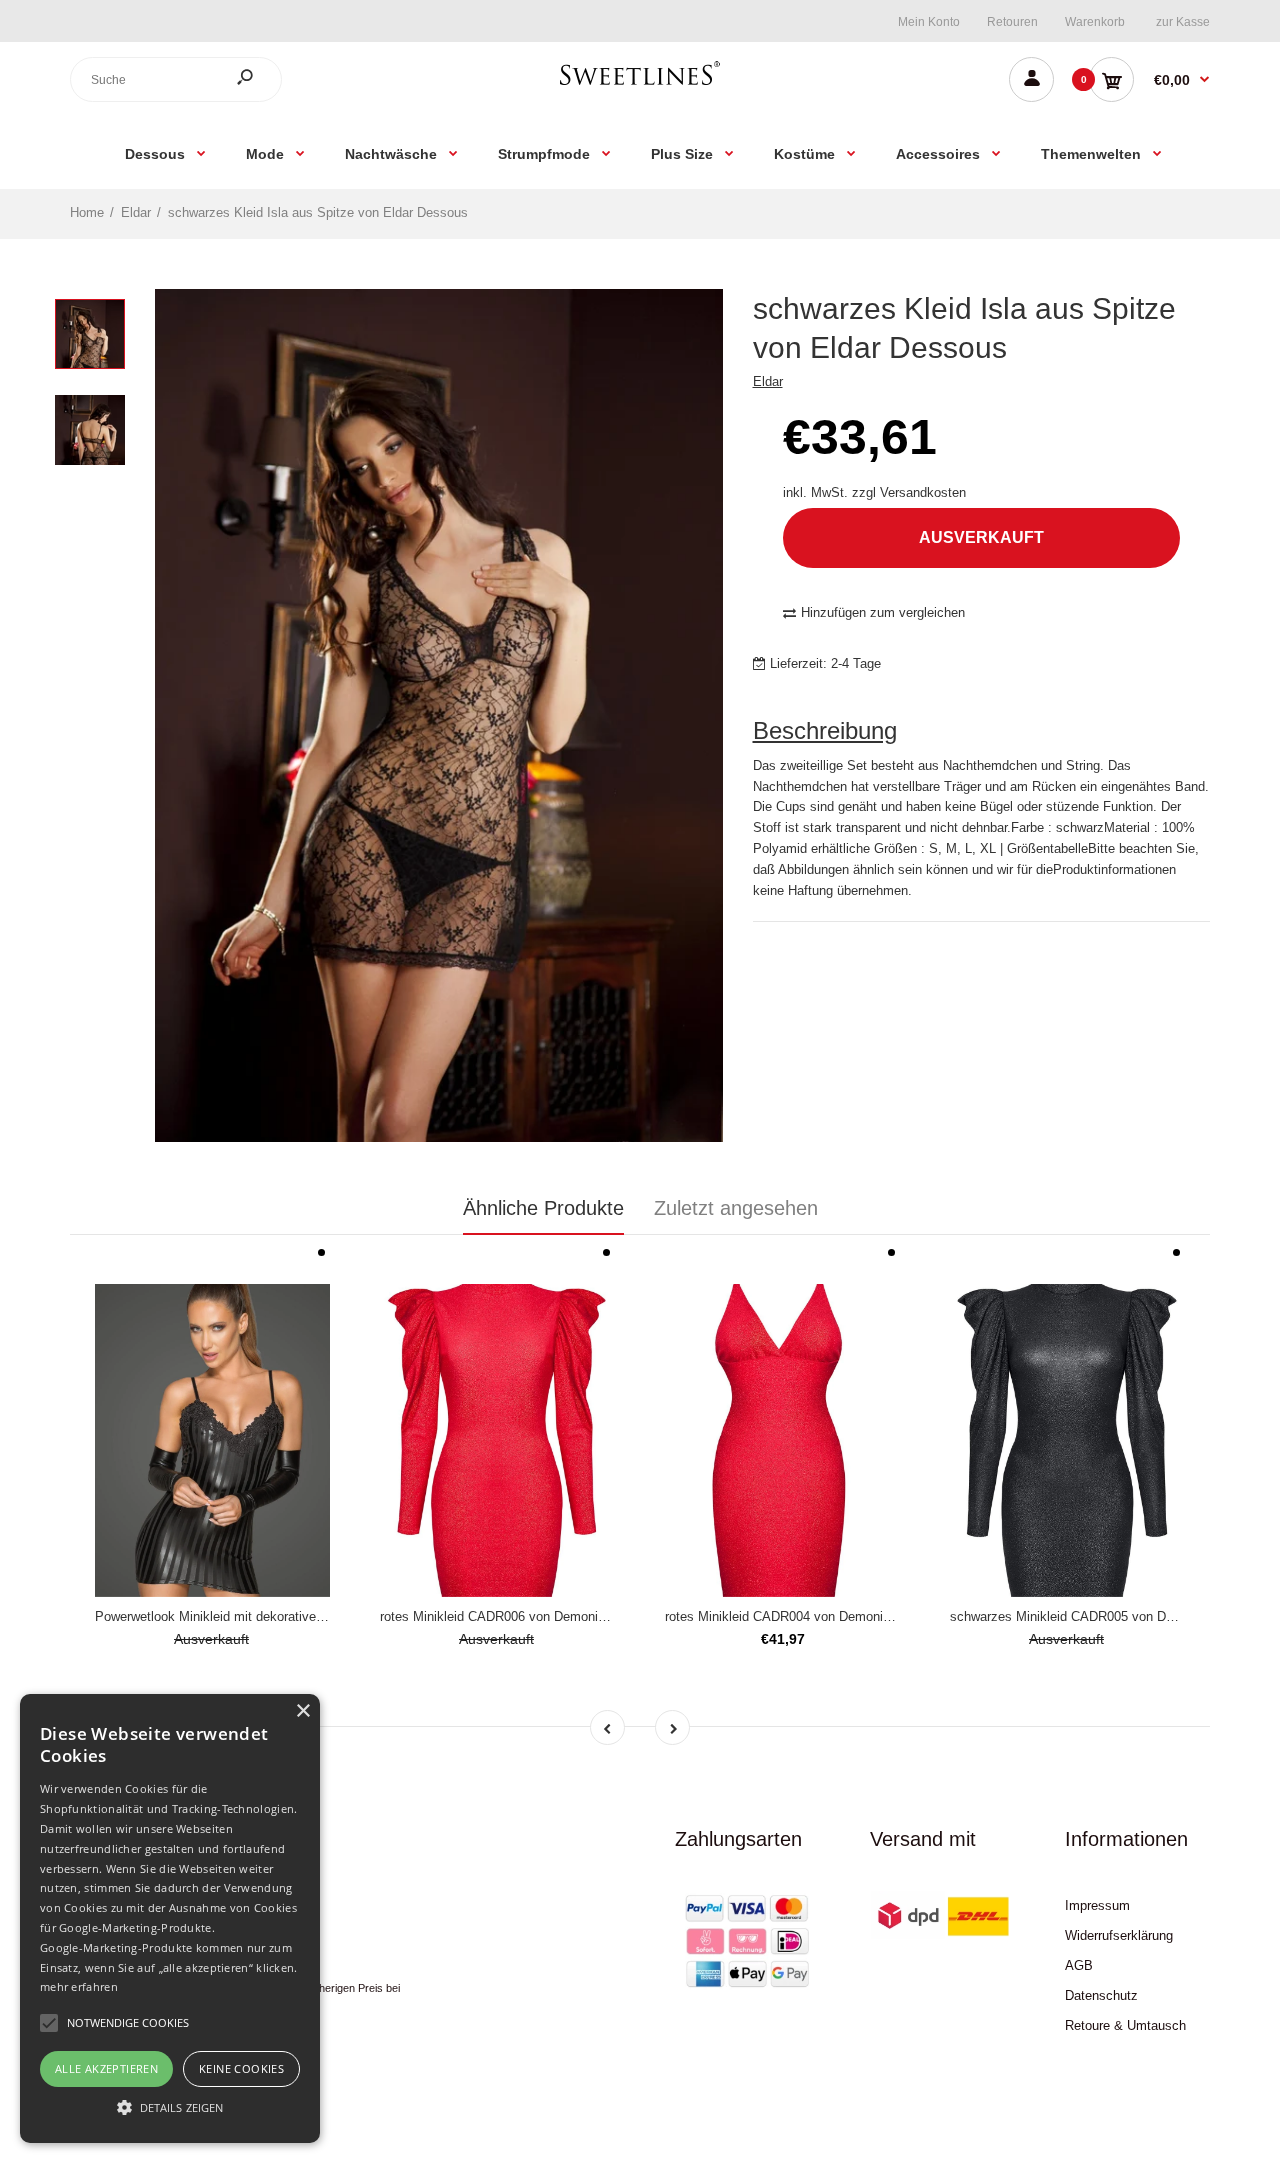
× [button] (302, 1711)
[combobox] (176, 79)
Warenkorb (1095, 22)
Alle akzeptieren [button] (106, 2068)
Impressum (1097, 1905)
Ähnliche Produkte (543, 1208)
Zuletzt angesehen (736, 1208)
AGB (1079, 1965)
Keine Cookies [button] (241, 2068)
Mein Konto (929, 22)
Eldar (768, 381)
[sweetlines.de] (640, 84)
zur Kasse (1183, 22)
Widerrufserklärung (1119, 1935)
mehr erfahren (79, 1986)
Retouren (1012, 22)
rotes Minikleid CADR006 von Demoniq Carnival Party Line (549, 1616)
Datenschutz (1101, 1995)
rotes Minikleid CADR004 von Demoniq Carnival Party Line (834, 1616)
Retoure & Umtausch (1125, 2025)
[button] (170, 2107)
